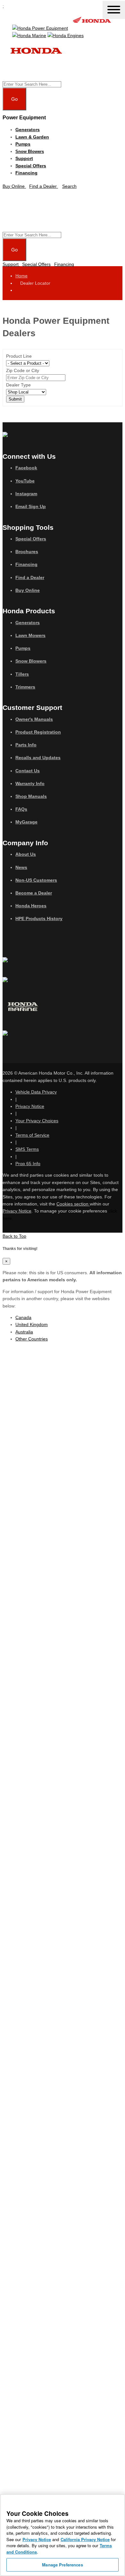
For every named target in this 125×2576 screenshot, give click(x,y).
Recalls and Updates (38, 758)
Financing (26, 173)
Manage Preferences (62, 2565)
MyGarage (26, 822)
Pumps (23, 144)
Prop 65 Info (28, 1164)
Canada (23, 1317)
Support (24, 158)
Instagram (26, 494)
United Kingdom (32, 1324)
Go (14, 99)
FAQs (21, 809)
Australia (24, 1332)
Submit (15, 399)
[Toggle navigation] (114, 10)
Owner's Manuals (34, 719)
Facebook (26, 468)
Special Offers (31, 166)
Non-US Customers (36, 880)
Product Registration (38, 732)
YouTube (25, 481)
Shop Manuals (31, 796)
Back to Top (14, 1236)
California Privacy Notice (85, 2539)
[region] (63, 2535)
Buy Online (28, 590)
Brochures (27, 552)
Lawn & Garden (32, 137)
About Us (26, 854)
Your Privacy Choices (37, 1121)
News (21, 867)
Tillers (22, 674)
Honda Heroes (31, 906)
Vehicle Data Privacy (36, 1092)
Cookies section (73, 1204)
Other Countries (32, 1339)
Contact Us (28, 771)
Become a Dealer (34, 893)
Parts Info (26, 745)
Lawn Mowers (30, 635)
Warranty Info (30, 783)
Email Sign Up (31, 506)
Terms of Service (32, 1135)
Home (21, 276)
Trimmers (25, 687)
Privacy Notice (30, 1106)
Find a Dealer (30, 577)
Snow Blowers (30, 151)
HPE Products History (39, 918)
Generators (28, 130)
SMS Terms (27, 1149)
